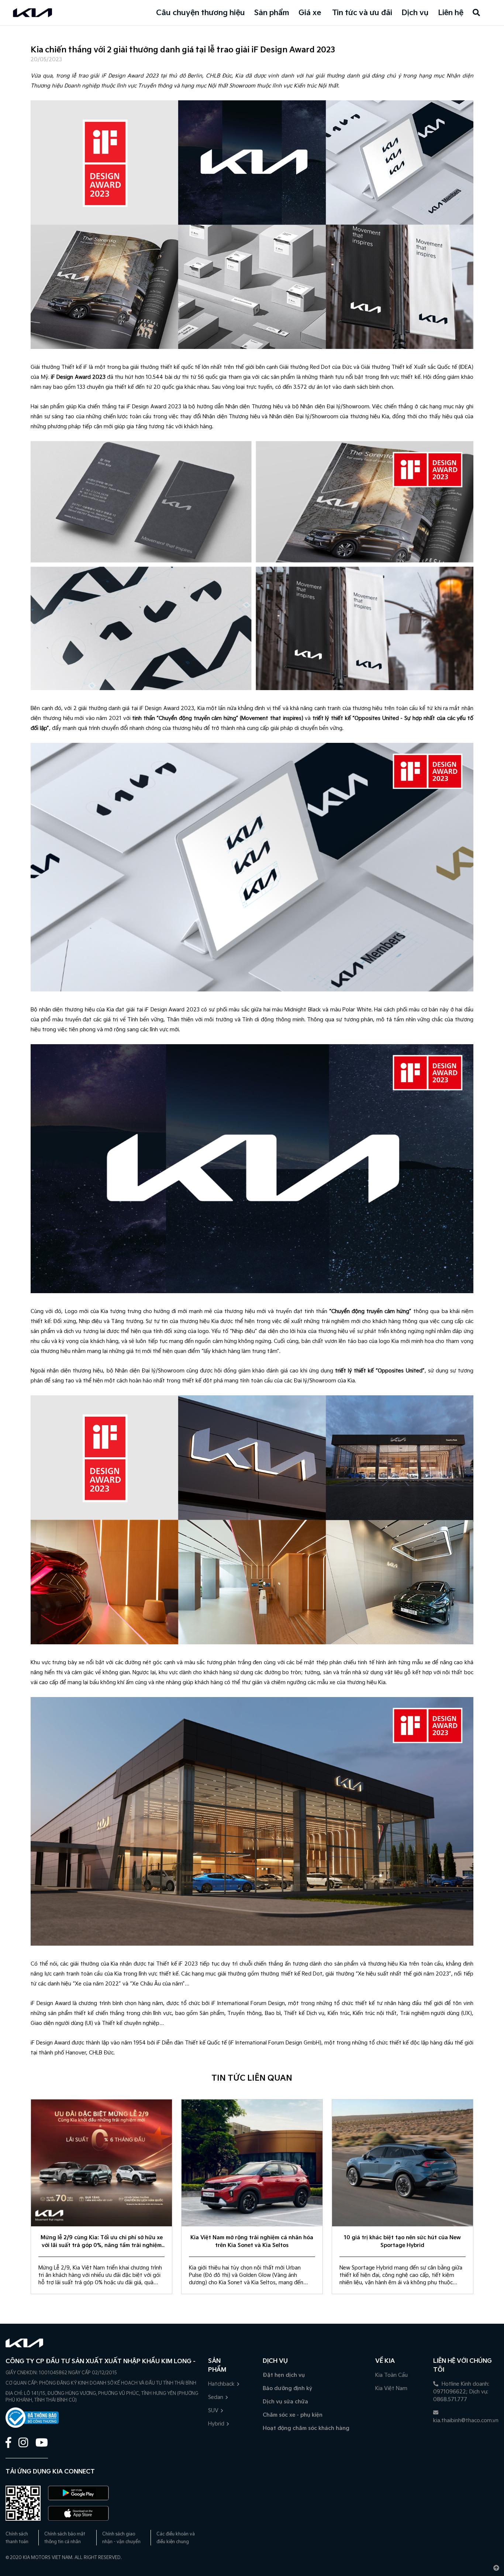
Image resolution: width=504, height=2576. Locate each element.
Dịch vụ (415, 13)
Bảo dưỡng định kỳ (287, 2388)
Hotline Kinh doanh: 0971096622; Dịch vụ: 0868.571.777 (461, 2392)
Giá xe (310, 13)
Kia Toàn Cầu (391, 2375)
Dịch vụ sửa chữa (285, 2402)
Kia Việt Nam (391, 2388)
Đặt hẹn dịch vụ (284, 2375)
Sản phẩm (272, 13)
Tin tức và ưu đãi (362, 13)
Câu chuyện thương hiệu (201, 13)
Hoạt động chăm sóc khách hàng (306, 2428)
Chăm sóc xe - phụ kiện (293, 2415)
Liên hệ (451, 13)
